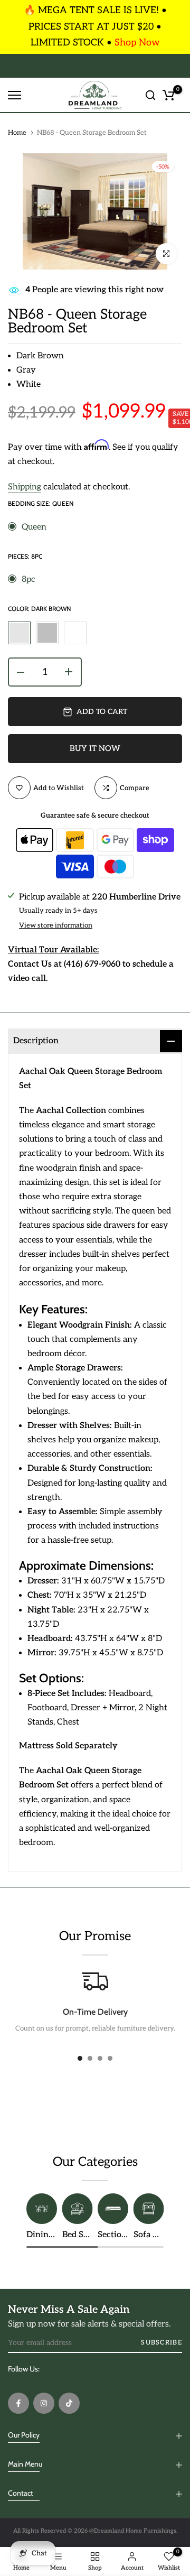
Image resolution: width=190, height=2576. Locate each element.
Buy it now (95, 748)
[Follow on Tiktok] (69, 2403)
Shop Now (137, 43)
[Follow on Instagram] (44, 2403)
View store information (56, 925)
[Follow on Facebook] (18, 2403)
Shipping (25, 487)
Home (17, 133)
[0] (168, 95)
